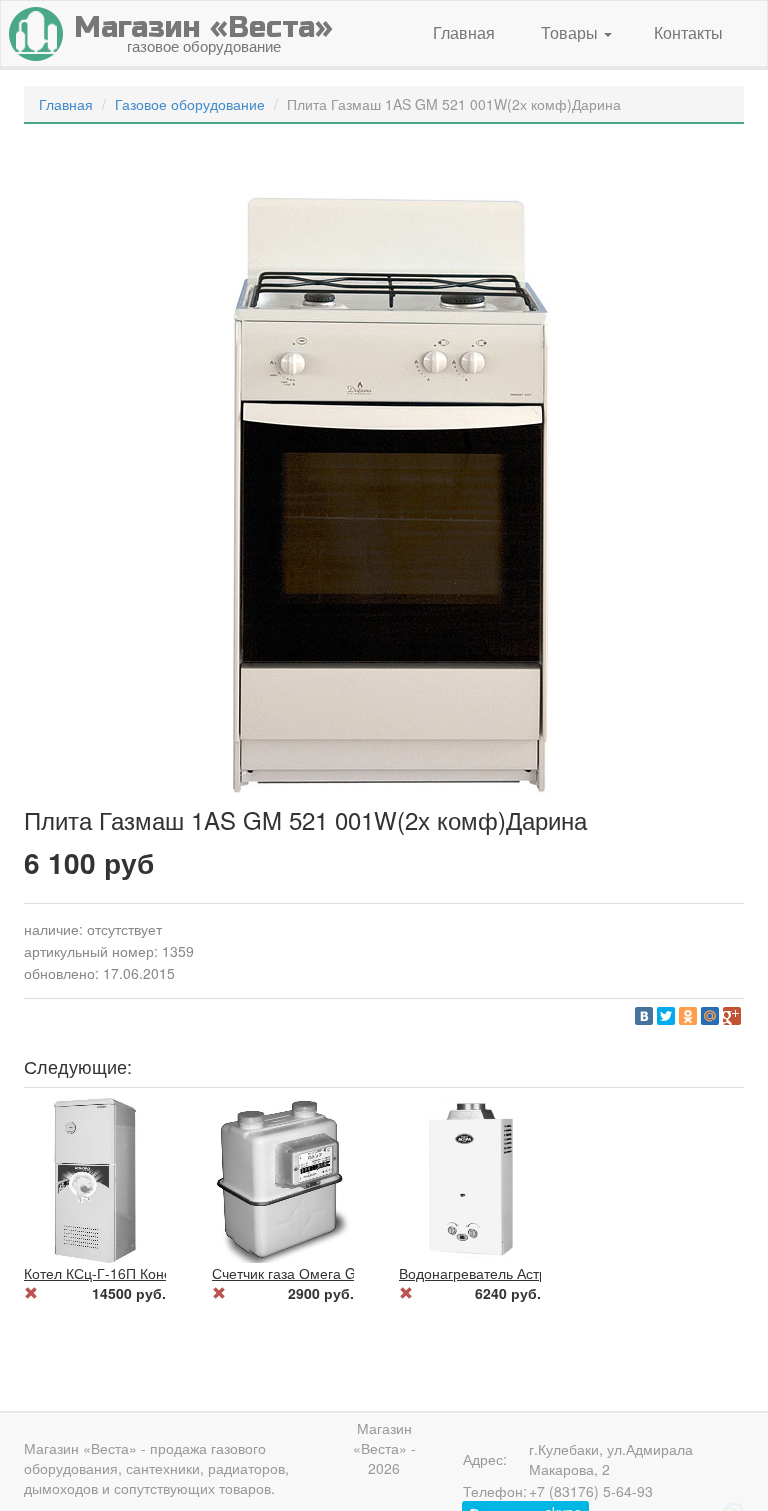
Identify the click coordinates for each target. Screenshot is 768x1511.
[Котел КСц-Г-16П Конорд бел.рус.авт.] (94, 1178)
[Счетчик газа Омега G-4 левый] (282, 1178)
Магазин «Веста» (80, 1448)
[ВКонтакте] (644, 1016)
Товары (571, 32)
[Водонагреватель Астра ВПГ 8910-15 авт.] (469, 1178)
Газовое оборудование (190, 104)
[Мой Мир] (710, 1016)
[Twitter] (666, 1016)
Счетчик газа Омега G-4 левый (313, 1273)
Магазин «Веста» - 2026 (384, 1448)
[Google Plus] (732, 1016)
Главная (464, 32)
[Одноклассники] (688, 1016)
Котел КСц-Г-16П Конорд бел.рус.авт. (147, 1273)
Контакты (688, 32)
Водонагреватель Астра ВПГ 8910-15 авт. (535, 1273)
